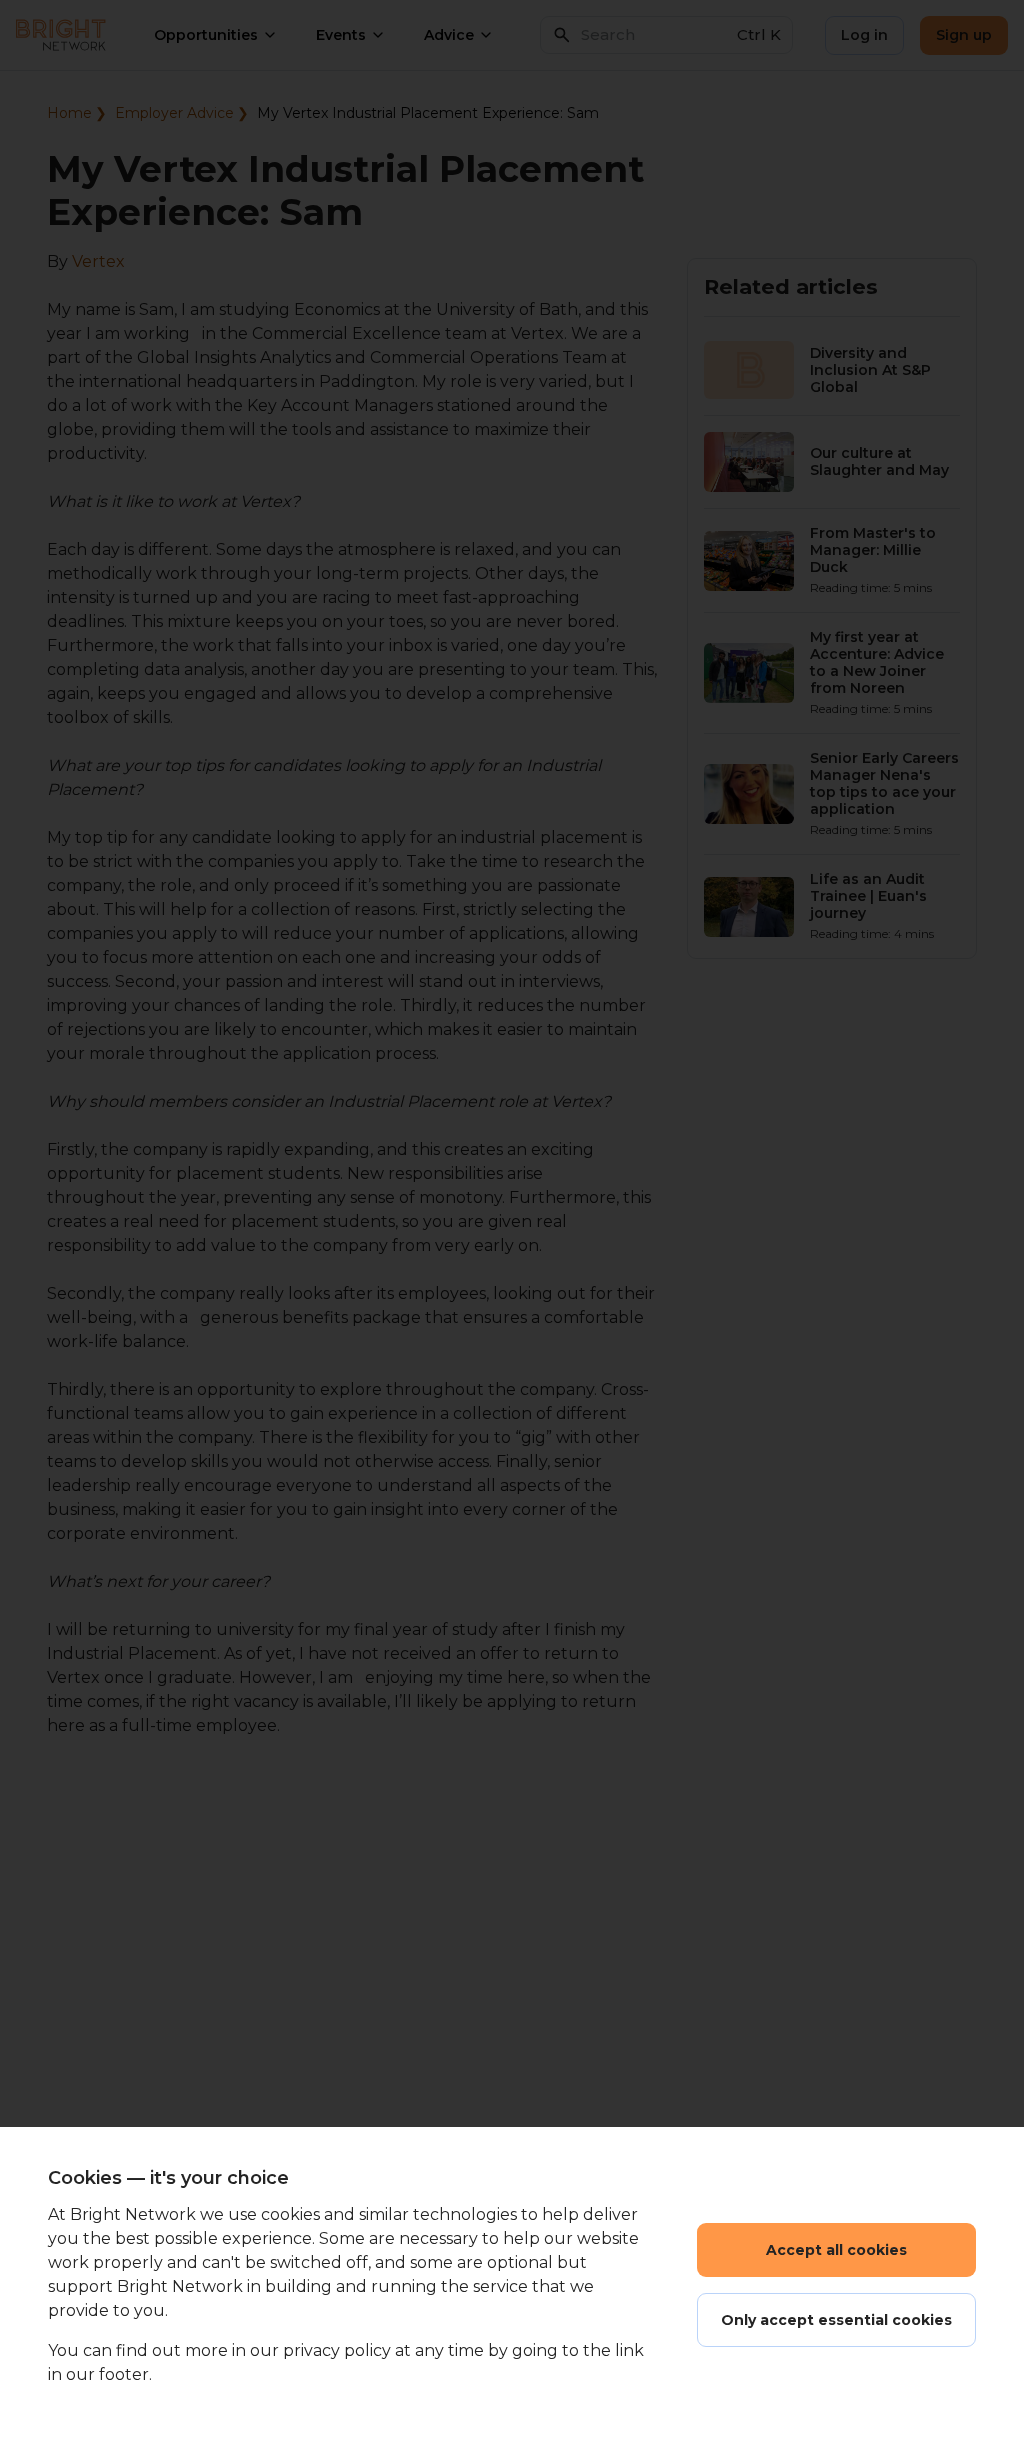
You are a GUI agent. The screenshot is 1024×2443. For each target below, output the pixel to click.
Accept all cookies (836, 2250)
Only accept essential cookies (836, 2320)
